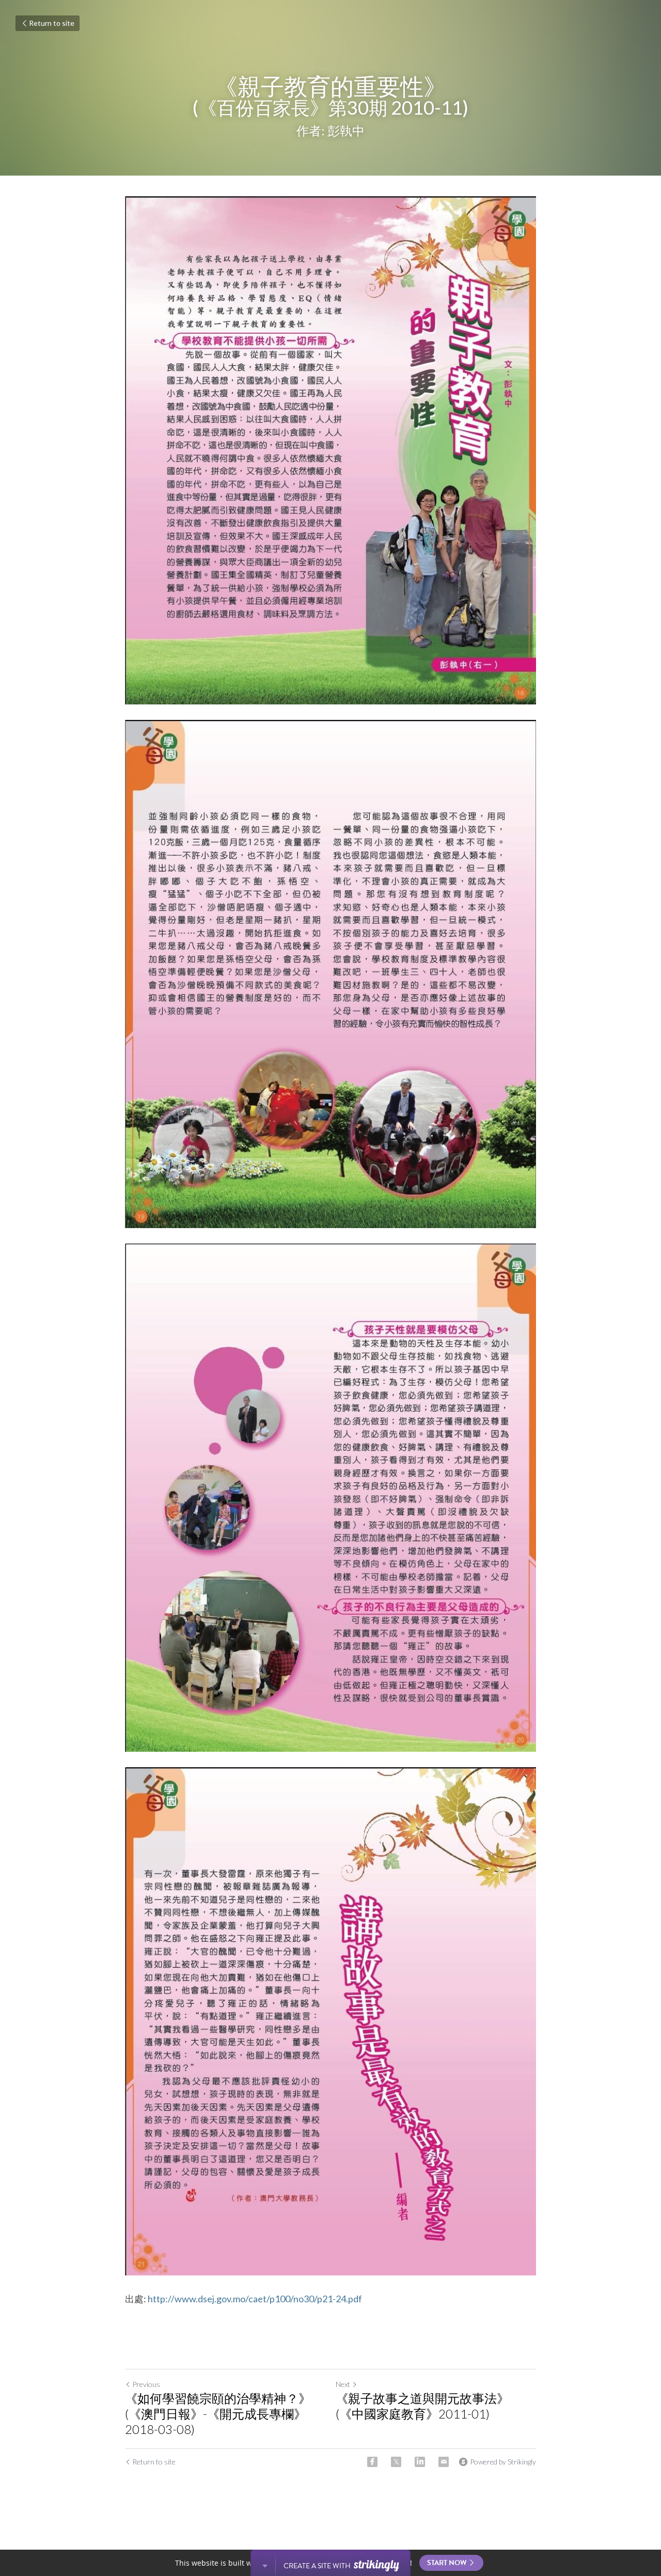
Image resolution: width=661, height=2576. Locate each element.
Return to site (52, 23)
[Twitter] (396, 2462)
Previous (146, 2384)
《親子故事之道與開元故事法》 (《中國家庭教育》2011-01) (422, 2406)
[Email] (444, 2462)
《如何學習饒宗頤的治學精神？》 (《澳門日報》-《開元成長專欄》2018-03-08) (218, 2414)
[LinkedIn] (420, 2462)
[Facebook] (372, 2462)
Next (343, 2384)
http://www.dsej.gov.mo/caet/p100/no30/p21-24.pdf (255, 2299)
